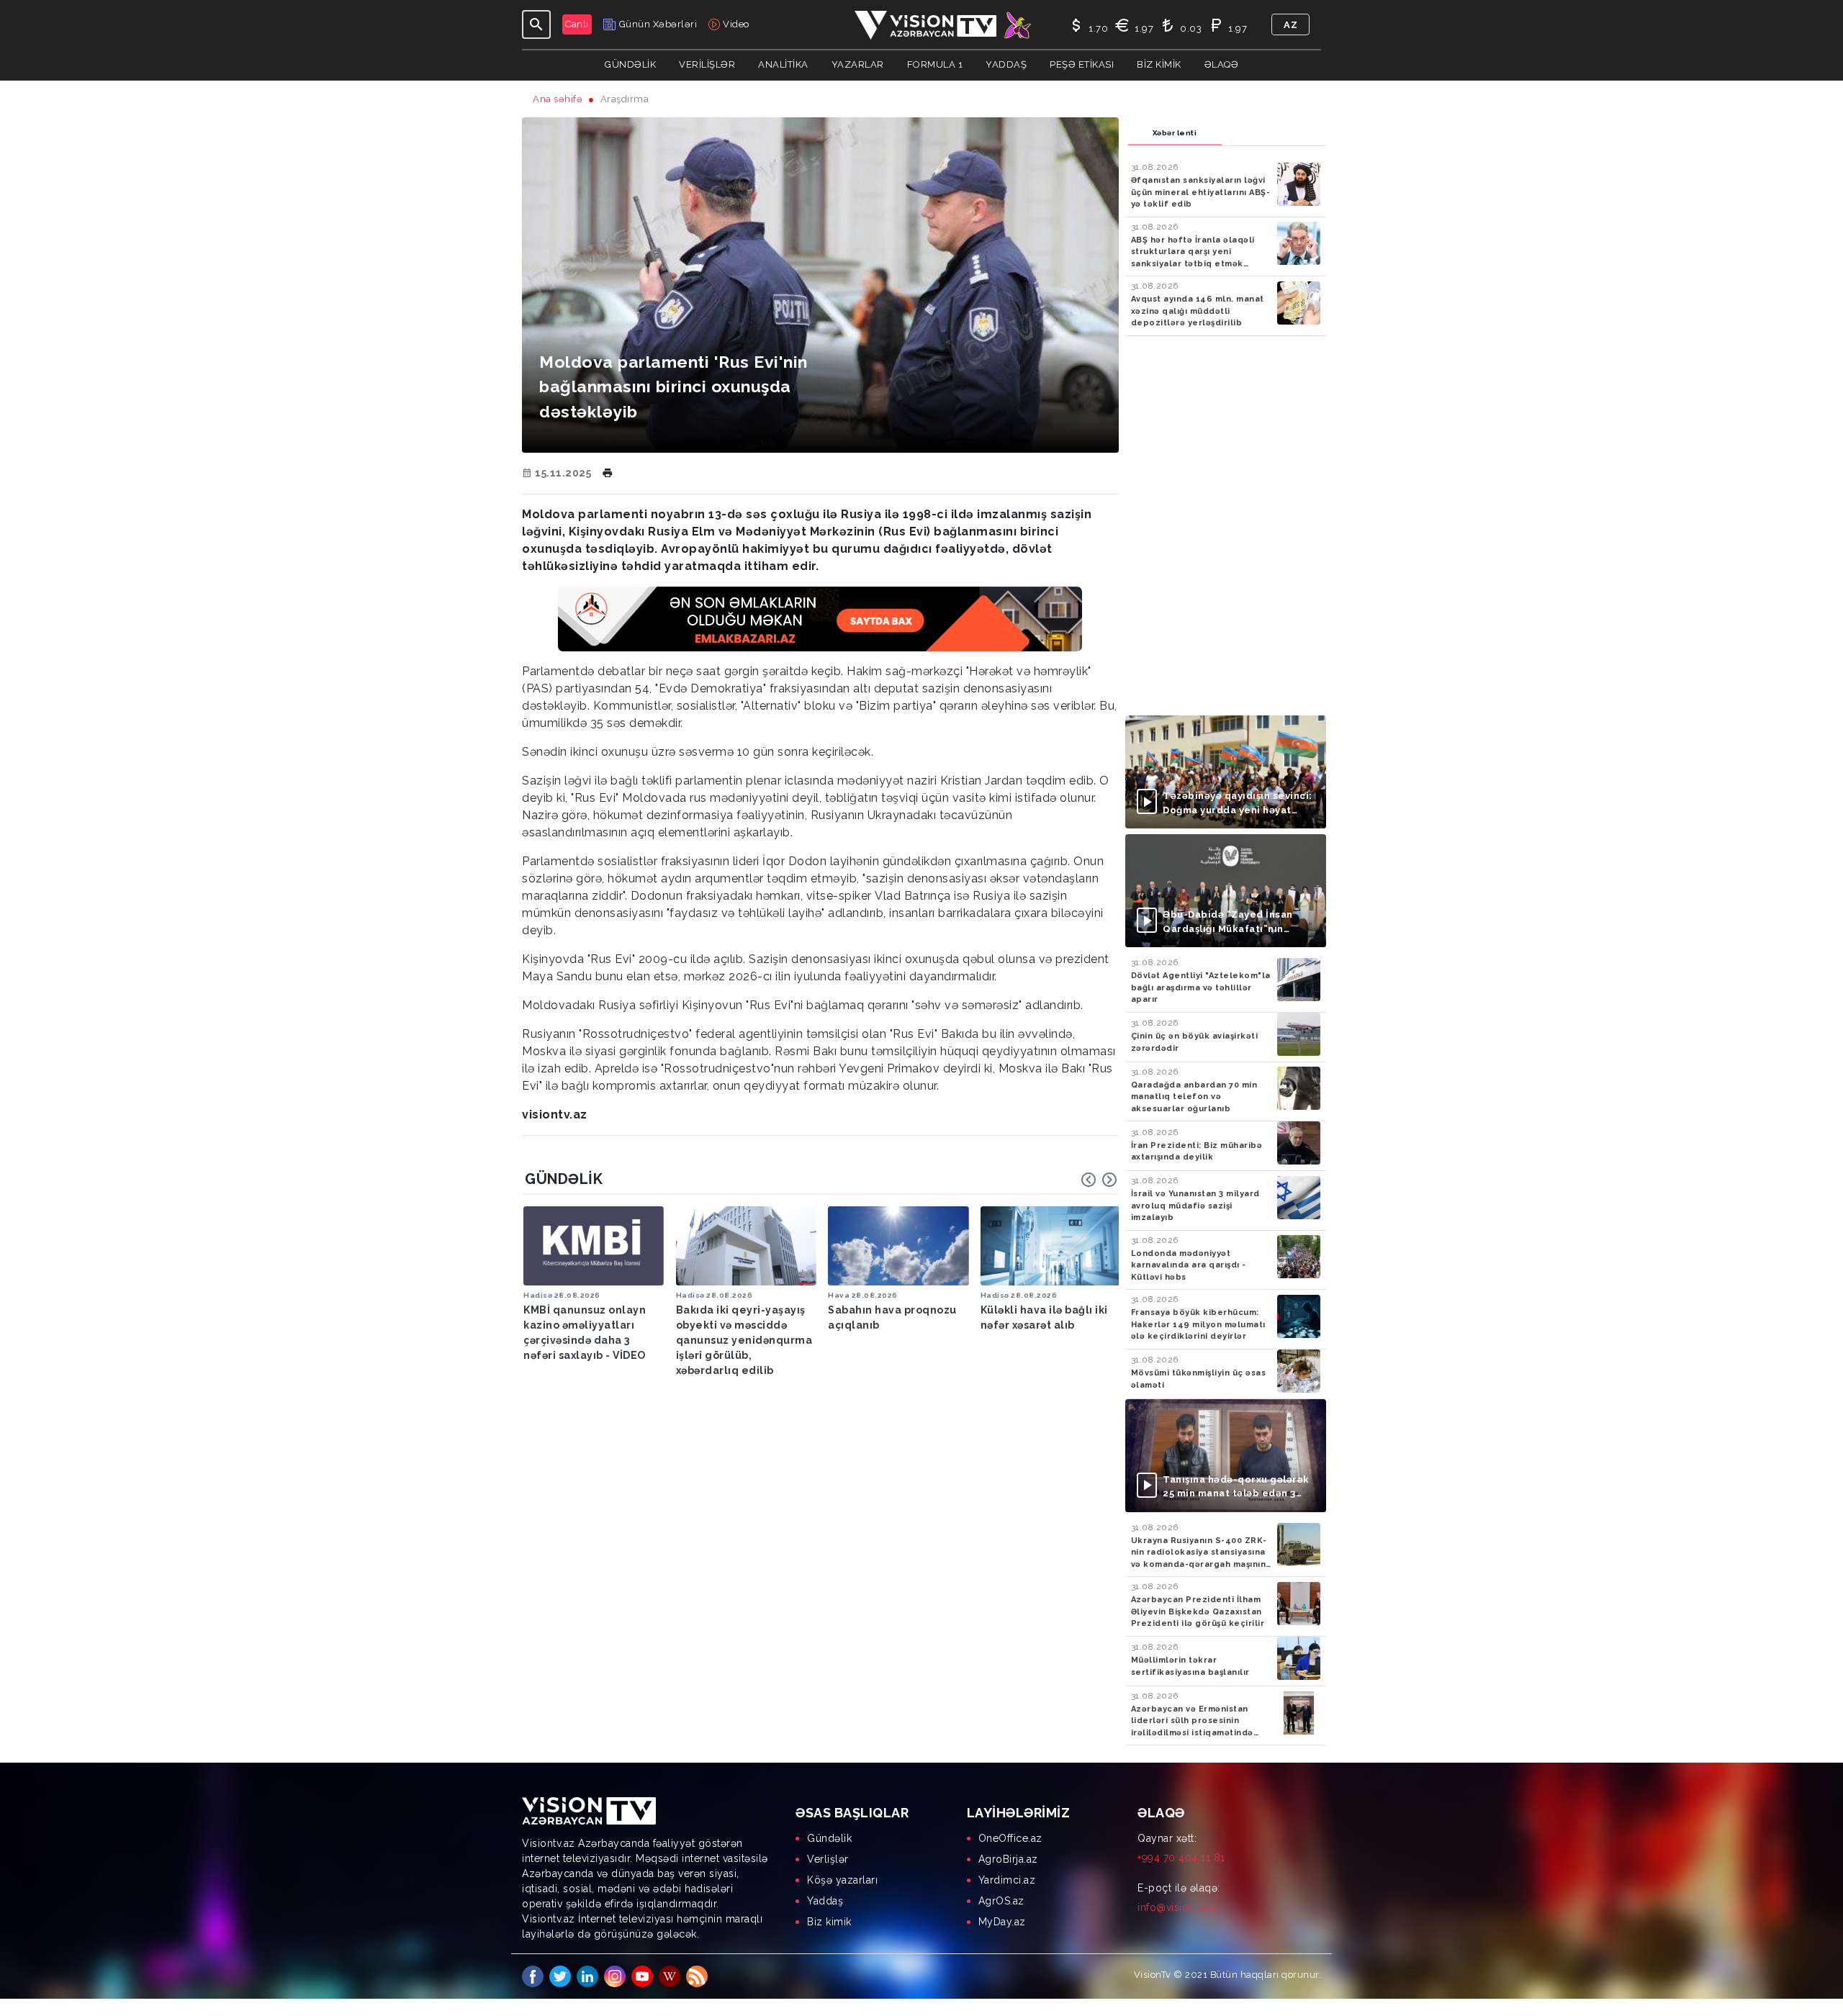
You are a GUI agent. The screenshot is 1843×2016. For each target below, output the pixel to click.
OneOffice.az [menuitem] (1010, 1838)
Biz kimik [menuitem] (829, 1922)
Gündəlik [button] (630, 64)
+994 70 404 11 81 (1181, 1858)
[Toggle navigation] (536, 24)
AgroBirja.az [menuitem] (1008, 1859)
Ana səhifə (558, 99)
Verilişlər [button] (707, 64)
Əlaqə (1222, 64)
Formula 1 (935, 64)
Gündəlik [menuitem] (829, 1838)
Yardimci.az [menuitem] (1007, 1880)
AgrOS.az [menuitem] (1001, 1901)
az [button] (1290, 25)
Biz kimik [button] (1159, 64)
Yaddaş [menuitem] (825, 1901)
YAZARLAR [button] (858, 64)
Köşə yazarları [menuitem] (842, 1880)
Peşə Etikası (1082, 64)
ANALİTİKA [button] (783, 64)
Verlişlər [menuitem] (828, 1859)
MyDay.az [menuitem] (1002, 1922)
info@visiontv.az (1177, 1907)
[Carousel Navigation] (1099, 1180)
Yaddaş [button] (1006, 64)
